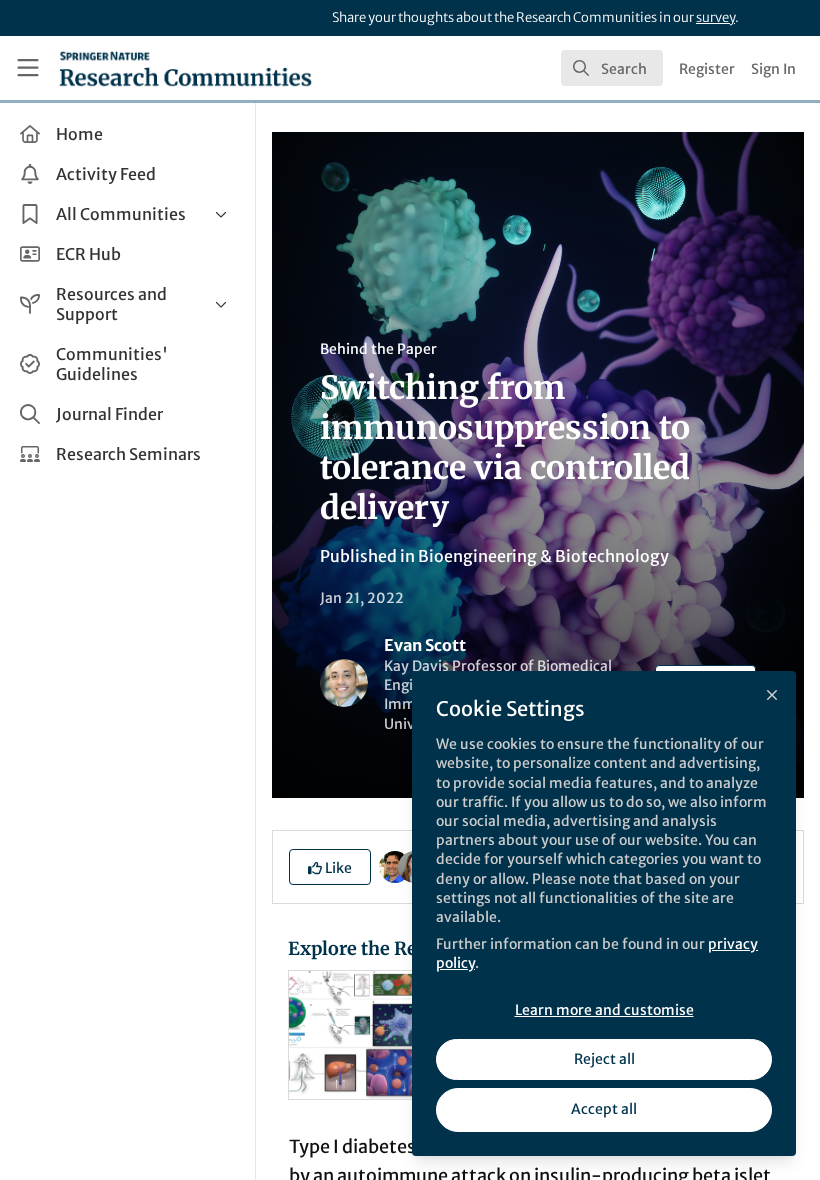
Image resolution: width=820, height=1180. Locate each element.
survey (715, 17)
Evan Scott (425, 645)
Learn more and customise (604, 1010)
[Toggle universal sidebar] (28, 68)
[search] (612, 68)
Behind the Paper (378, 349)
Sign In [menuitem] (773, 69)
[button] (330, 867)
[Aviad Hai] (395, 865)
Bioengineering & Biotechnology (543, 556)
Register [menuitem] (707, 69)
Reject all (604, 1059)
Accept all (604, 1109)
